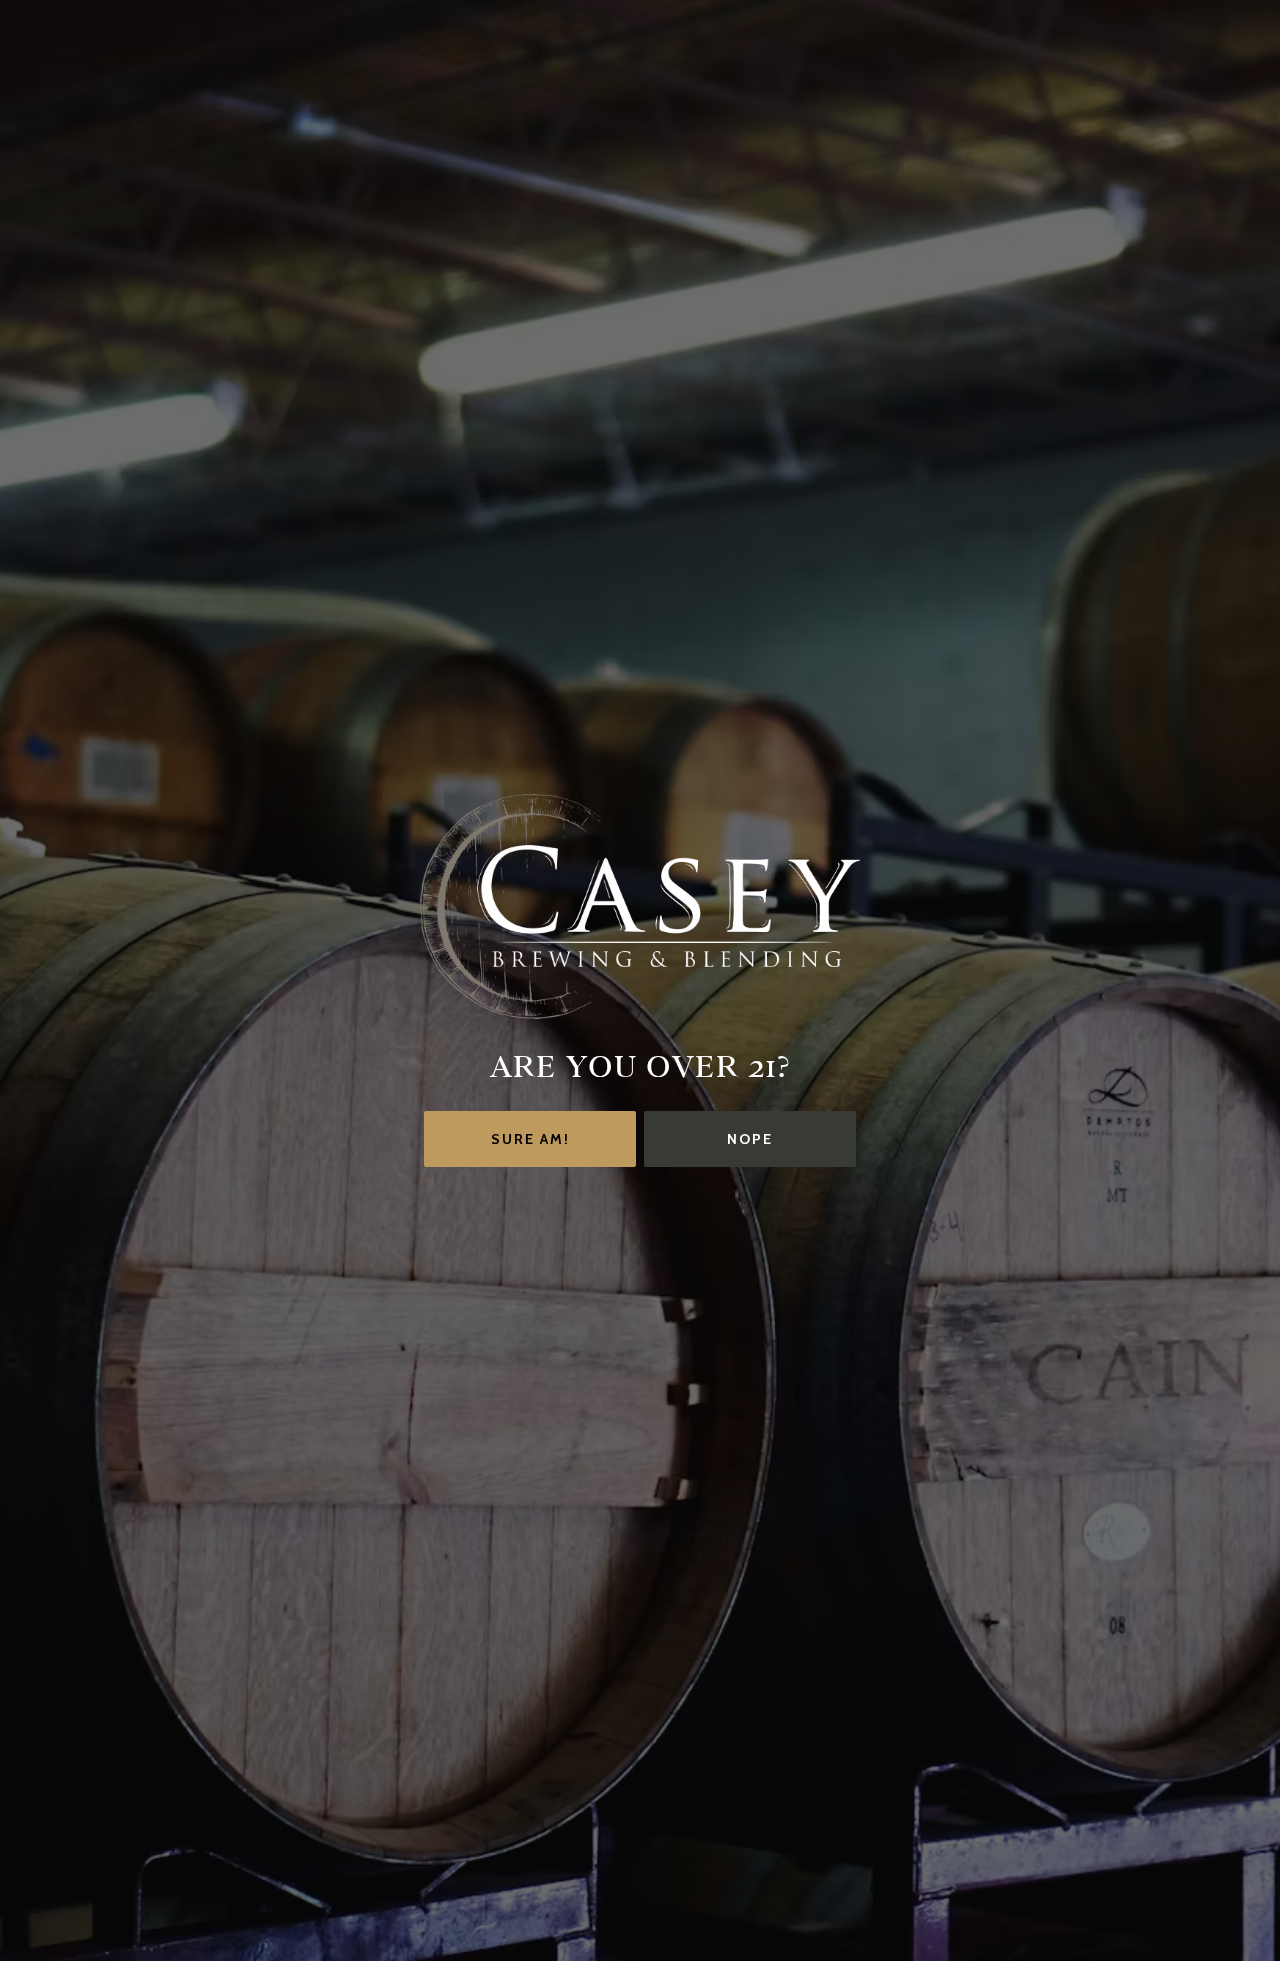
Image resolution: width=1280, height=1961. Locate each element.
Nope (750, 1139)
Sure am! (530, 1139)
